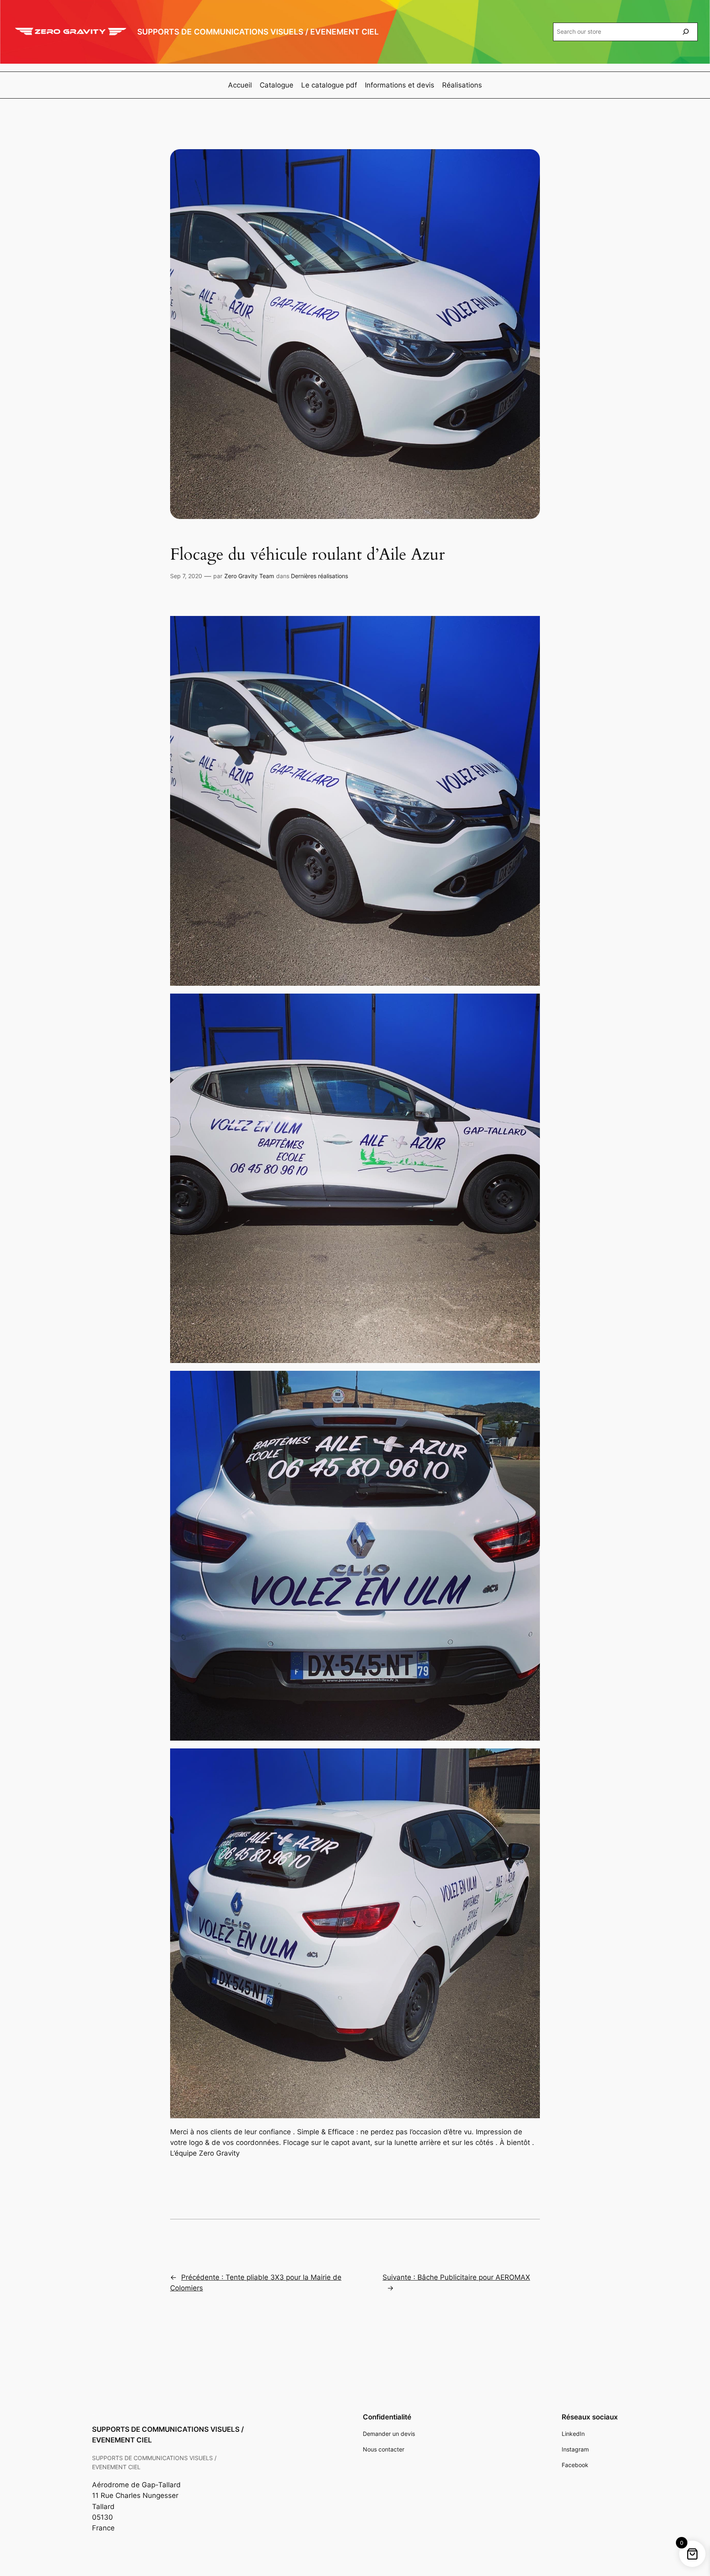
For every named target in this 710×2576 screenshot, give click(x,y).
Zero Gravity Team (249, 576)
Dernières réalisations (319, 576)
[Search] (686, 32)
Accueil (240, 85)
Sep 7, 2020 (186, 576)
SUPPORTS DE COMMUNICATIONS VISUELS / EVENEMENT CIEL (258, 32)
